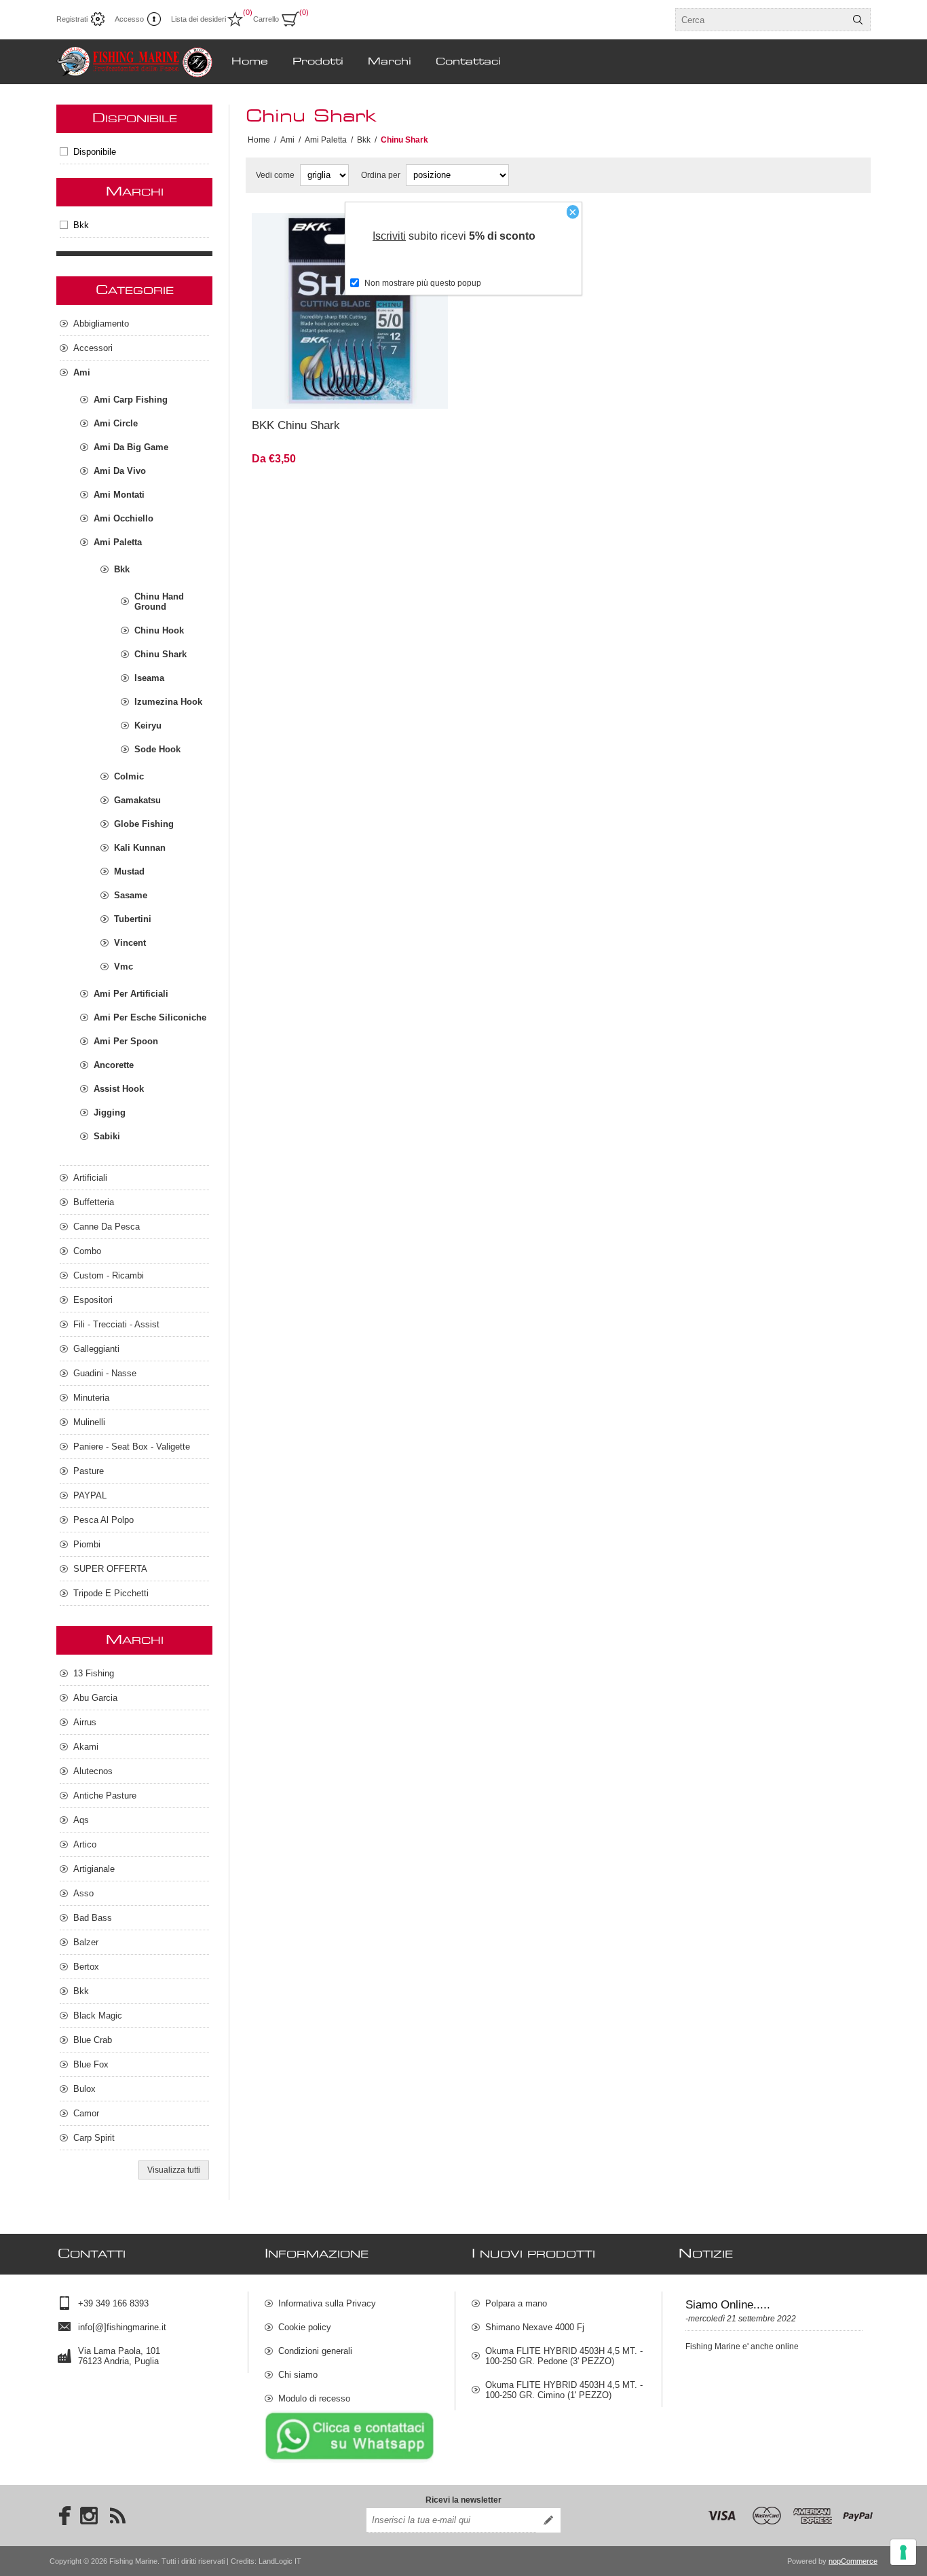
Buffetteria (94, 1202)
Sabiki (107, 1136)
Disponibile (95, 152)
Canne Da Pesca (107, 1227)
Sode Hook (157, 749)
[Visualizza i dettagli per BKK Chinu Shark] (350, 311)
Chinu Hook (159, 630)
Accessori (93, 348)
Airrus (85, 1722)
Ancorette (114, 1065)
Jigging (110, 1112)
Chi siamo (298, 2375)
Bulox (84, 2089)
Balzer (86, 1942)
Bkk (81, 225)
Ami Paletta (118, 542)
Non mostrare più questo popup (423, 283)
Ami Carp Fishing (131, 400)
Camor (86, 2113)
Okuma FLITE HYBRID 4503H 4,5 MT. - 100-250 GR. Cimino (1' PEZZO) (564, 2390)
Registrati (72, 19)
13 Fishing (94, 1673)
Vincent (130, 943)
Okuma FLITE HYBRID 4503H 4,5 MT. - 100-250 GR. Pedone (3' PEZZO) (564, 2356)
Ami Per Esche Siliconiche (150, 1017)
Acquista (392, 390)
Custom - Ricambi (109, 1275)
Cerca (858, 20)
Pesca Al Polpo (103, 1520)
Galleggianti (96, 1349)
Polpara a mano (516, 2303)
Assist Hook (119, 1089)
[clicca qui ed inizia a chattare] (349, 2460)
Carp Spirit (94, 2138)
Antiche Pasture (105, 1796)
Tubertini (133, 919)
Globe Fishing (144, 824)
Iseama (149, 678)
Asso (83, 1893)
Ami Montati (119, 495)
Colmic (129, 776)
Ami (82, 372)
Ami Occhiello (124, 518)
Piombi (87, 1544)
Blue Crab (93, 2040)
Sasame (131, 895)
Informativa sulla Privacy (327, 2303)
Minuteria (91, 1398)
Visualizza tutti (174, 2170)
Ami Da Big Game (131, 447)
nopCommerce (853, 2561)
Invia (548, 2520)
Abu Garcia (95, 1698)
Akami (86, 1747)
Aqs (81, 1820)
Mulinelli (89, 1422)
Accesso (129, 19)
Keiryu (148, 725)
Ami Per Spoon (126, 1041)
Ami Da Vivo (120, 471)
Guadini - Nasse (105, 1373)
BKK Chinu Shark (296, 425)
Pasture (89, 1471)
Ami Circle (116, 423)
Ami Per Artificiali (131, 994)
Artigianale (94, 1869)
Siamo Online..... (728, 2305)
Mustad (129, 871)
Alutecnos (93, 1771)
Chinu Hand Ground (159, 602)
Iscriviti (389, 236)
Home (259, 140)
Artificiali (90, 1178)
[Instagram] (89, 2516)
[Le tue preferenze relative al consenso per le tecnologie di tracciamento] (903, 2552)
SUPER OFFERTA (110, 1569)
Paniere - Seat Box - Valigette (132, 1447)
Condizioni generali (315, 2351)
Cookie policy (305, 2327)
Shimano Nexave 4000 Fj (535, 2327)
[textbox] (761, 20)
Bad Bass (93, 1918)
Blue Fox (91, 2064)
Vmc (124, 967)
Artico (85, 1844)
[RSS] (117, 2516)
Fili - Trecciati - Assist (116, 1324)
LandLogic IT (280, 2561)
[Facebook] (60, 2516)
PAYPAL (90, 1495)
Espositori (93, 1300)
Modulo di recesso (314, 2398)
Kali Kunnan (140, 848)
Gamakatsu (137, 800)
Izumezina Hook (168, 702)
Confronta (317, 390)
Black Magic (98, 2016)
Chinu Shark (160, 654)
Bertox (86, 1967)
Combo (87, 1251)
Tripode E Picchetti (111, 1593)
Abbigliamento (101, 324)
